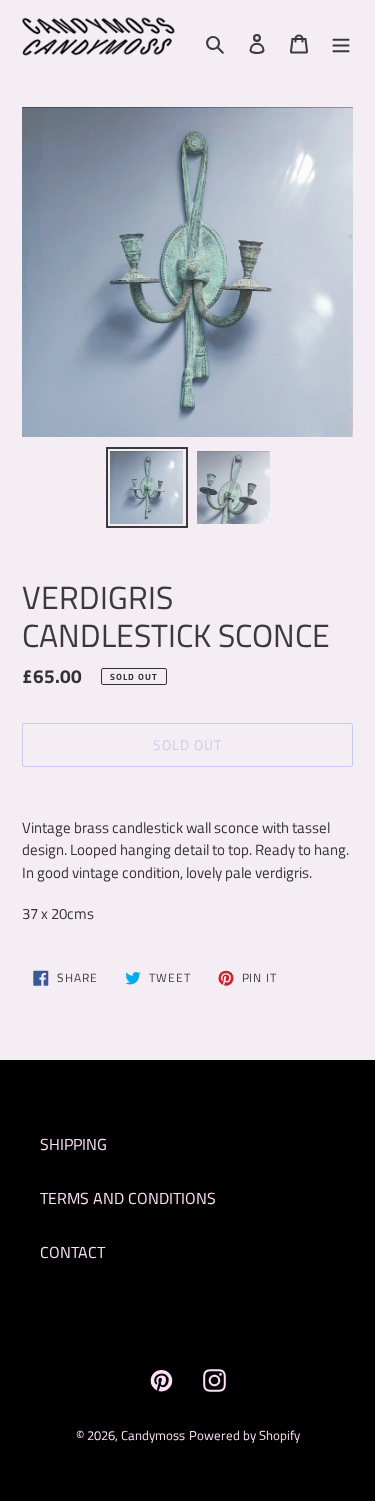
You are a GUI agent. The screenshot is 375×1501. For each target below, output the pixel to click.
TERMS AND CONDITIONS (128, 1198)
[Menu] (341, 42)
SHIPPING (73, 1144)
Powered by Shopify (244, 1435)
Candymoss (153, 1435)
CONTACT (72, 1252)
